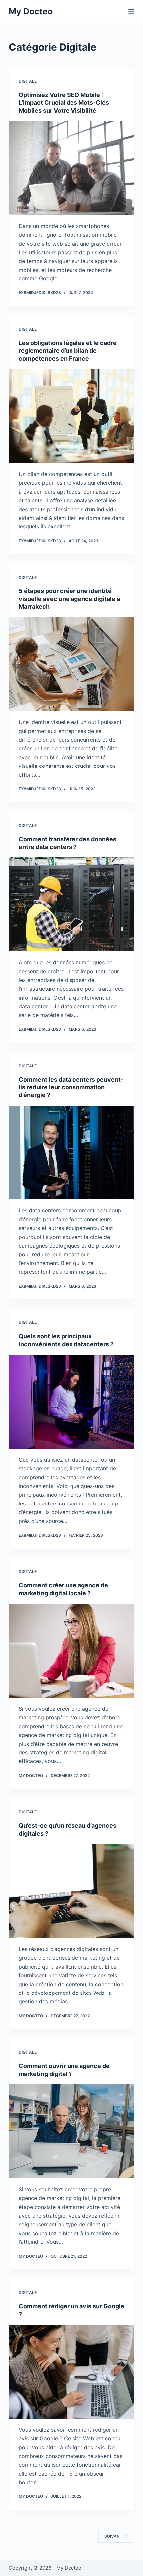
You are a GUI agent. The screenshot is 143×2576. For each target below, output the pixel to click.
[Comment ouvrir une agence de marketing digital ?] (71, 2131)
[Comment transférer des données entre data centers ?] (71, 904)
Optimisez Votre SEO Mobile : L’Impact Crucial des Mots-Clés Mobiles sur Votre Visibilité (64, 103)
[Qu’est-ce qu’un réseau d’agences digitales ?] (71, 1891)
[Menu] (131, 12)
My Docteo (31, 11)
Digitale (28, 81)
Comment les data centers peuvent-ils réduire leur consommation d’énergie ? (71, 1087)
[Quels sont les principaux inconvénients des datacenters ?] (71, 1402)
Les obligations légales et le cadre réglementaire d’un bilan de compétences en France (68, 351)
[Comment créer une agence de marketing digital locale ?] (71, 1651)
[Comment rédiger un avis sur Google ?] (71, 2372)
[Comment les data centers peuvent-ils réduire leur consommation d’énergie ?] (71, 1153)
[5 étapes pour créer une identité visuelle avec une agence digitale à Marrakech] (71, 664)
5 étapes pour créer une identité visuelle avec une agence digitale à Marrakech (69, 599)
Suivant (113, 2536)
